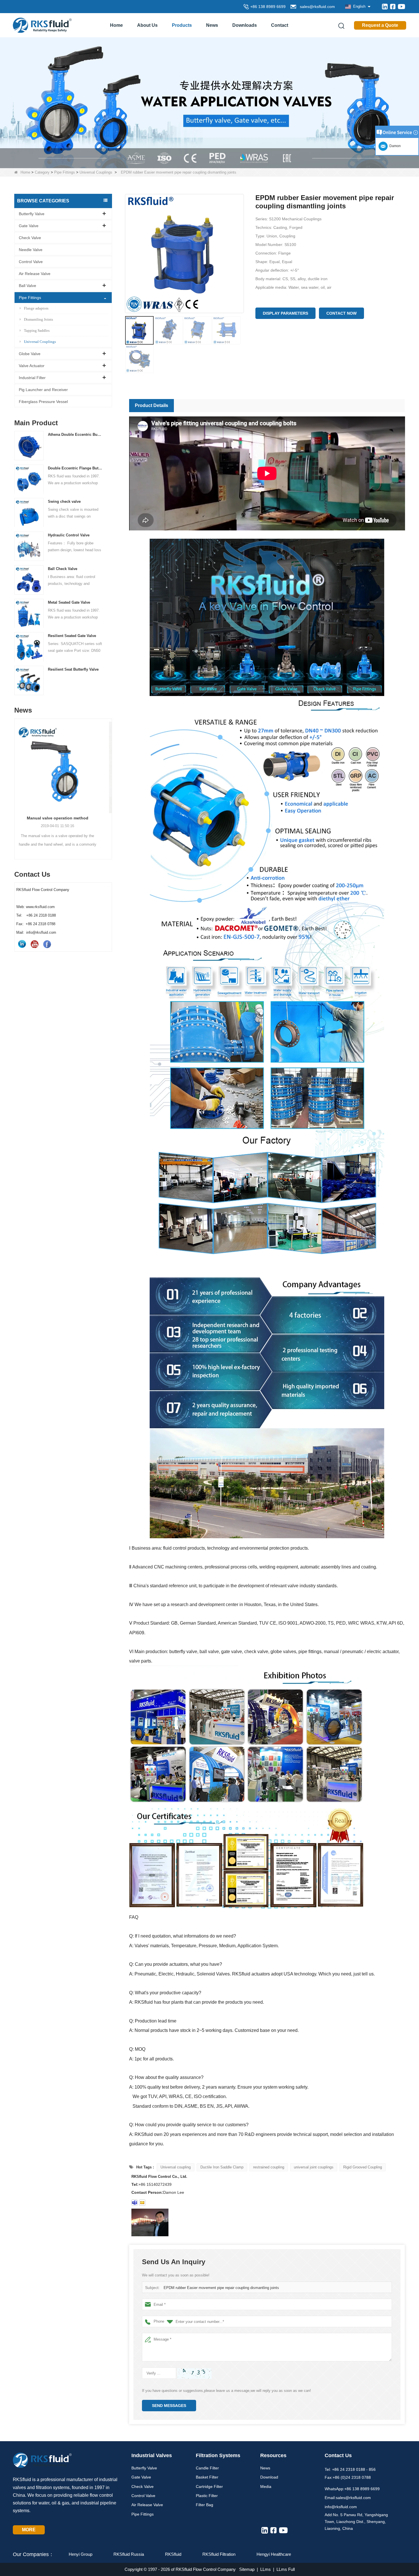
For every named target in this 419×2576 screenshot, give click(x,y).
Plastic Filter (207, 2496)
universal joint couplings (314, 2167)
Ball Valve (28, 286)
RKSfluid (173, 2554)
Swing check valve (64, 502)
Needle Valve (31, 250)
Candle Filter (207, 2468)
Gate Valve (29, 226)
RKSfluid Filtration (219, 2554)
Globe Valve (30, 354)
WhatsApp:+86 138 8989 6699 (352, 2489)
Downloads (245, 25)
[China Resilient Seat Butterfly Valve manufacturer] (29, 680)
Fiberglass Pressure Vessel (43, 402)
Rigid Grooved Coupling (363, 2167)
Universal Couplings (96, 172)
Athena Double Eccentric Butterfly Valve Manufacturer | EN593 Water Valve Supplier (75, 435)
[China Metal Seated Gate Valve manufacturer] (29, 613)
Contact (280, 25)
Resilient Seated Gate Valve (72, 636)
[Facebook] (393, 7)
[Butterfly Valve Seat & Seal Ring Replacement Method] (63, 764)
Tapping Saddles (37, 330)
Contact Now (341, 313)
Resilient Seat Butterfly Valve (73, 670)
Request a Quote (380, 25)
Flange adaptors (36, 308)
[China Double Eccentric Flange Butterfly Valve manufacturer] (29, 479)
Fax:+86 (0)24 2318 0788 (348, 2477)
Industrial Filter (32, 378)
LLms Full (286, 2569)
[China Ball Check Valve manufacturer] (29, 580)
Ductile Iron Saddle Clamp (222, 2167)
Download (269, 2477)
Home (116, 25)
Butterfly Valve (32, 214)
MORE (29, 2530)
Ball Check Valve (63, 569)
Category (42, 172)
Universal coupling (176, 2167)
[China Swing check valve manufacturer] (29, 513)
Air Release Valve (35, 274)
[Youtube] (401, 7)
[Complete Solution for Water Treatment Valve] (209, 102)
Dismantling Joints (38, 319)
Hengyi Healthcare (274, 2554)
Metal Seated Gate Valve (69, 602)
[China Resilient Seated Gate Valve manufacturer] (29, 647)
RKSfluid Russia (129, 2554)
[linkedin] (385, 7)
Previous (17, 779)
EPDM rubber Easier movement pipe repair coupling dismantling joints (221, 2288)
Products (182, 25)
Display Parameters (285, 313)
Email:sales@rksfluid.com (348, 2498)
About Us (147, 25)
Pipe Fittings (65, 172)
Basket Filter (207, 2477)
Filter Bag (205, 2505)
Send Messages (169, 2406)
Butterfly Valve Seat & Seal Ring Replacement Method (63, 818)
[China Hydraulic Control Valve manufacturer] (29, 546)
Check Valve (30, 238)
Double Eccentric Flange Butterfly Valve (75, 468)
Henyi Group (81, 2554)
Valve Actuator (32, 366)
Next (110, 779)
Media (266, 2487)
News (212, 25)
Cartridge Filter (209, 2487)
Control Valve (31, 262)
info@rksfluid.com (341, 2507)
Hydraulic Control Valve (69, 535)
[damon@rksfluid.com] (135, 2203)
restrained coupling (269, 2167)
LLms (266, 2569)
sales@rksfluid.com (316, 7)
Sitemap (247, 2569)
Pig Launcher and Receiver (43, 390)
